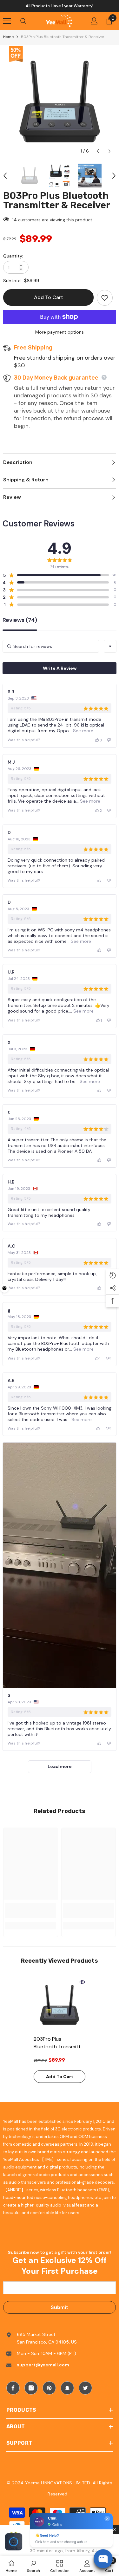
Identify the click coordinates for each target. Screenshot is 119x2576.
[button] (98, 151)
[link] (31, 1910)
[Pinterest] (49, 2388)
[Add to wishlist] (105, 298)
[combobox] (110, 646)
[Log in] (94, 21)
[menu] (7, 21)
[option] (60, 6)
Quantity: (13, 256)
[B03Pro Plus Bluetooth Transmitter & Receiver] (60, 2005)
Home (8, 37)
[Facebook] (13, 2388)
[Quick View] (82, 1982)
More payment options (60, 332)
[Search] (23, 21)
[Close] (115, 2529)
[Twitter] (85, 2388)
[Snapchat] (67, 2388)
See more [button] (83, 731)
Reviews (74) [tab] (20, 620)
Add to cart (49, 297)
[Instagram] (31, 2388)
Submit (60, 2307)
